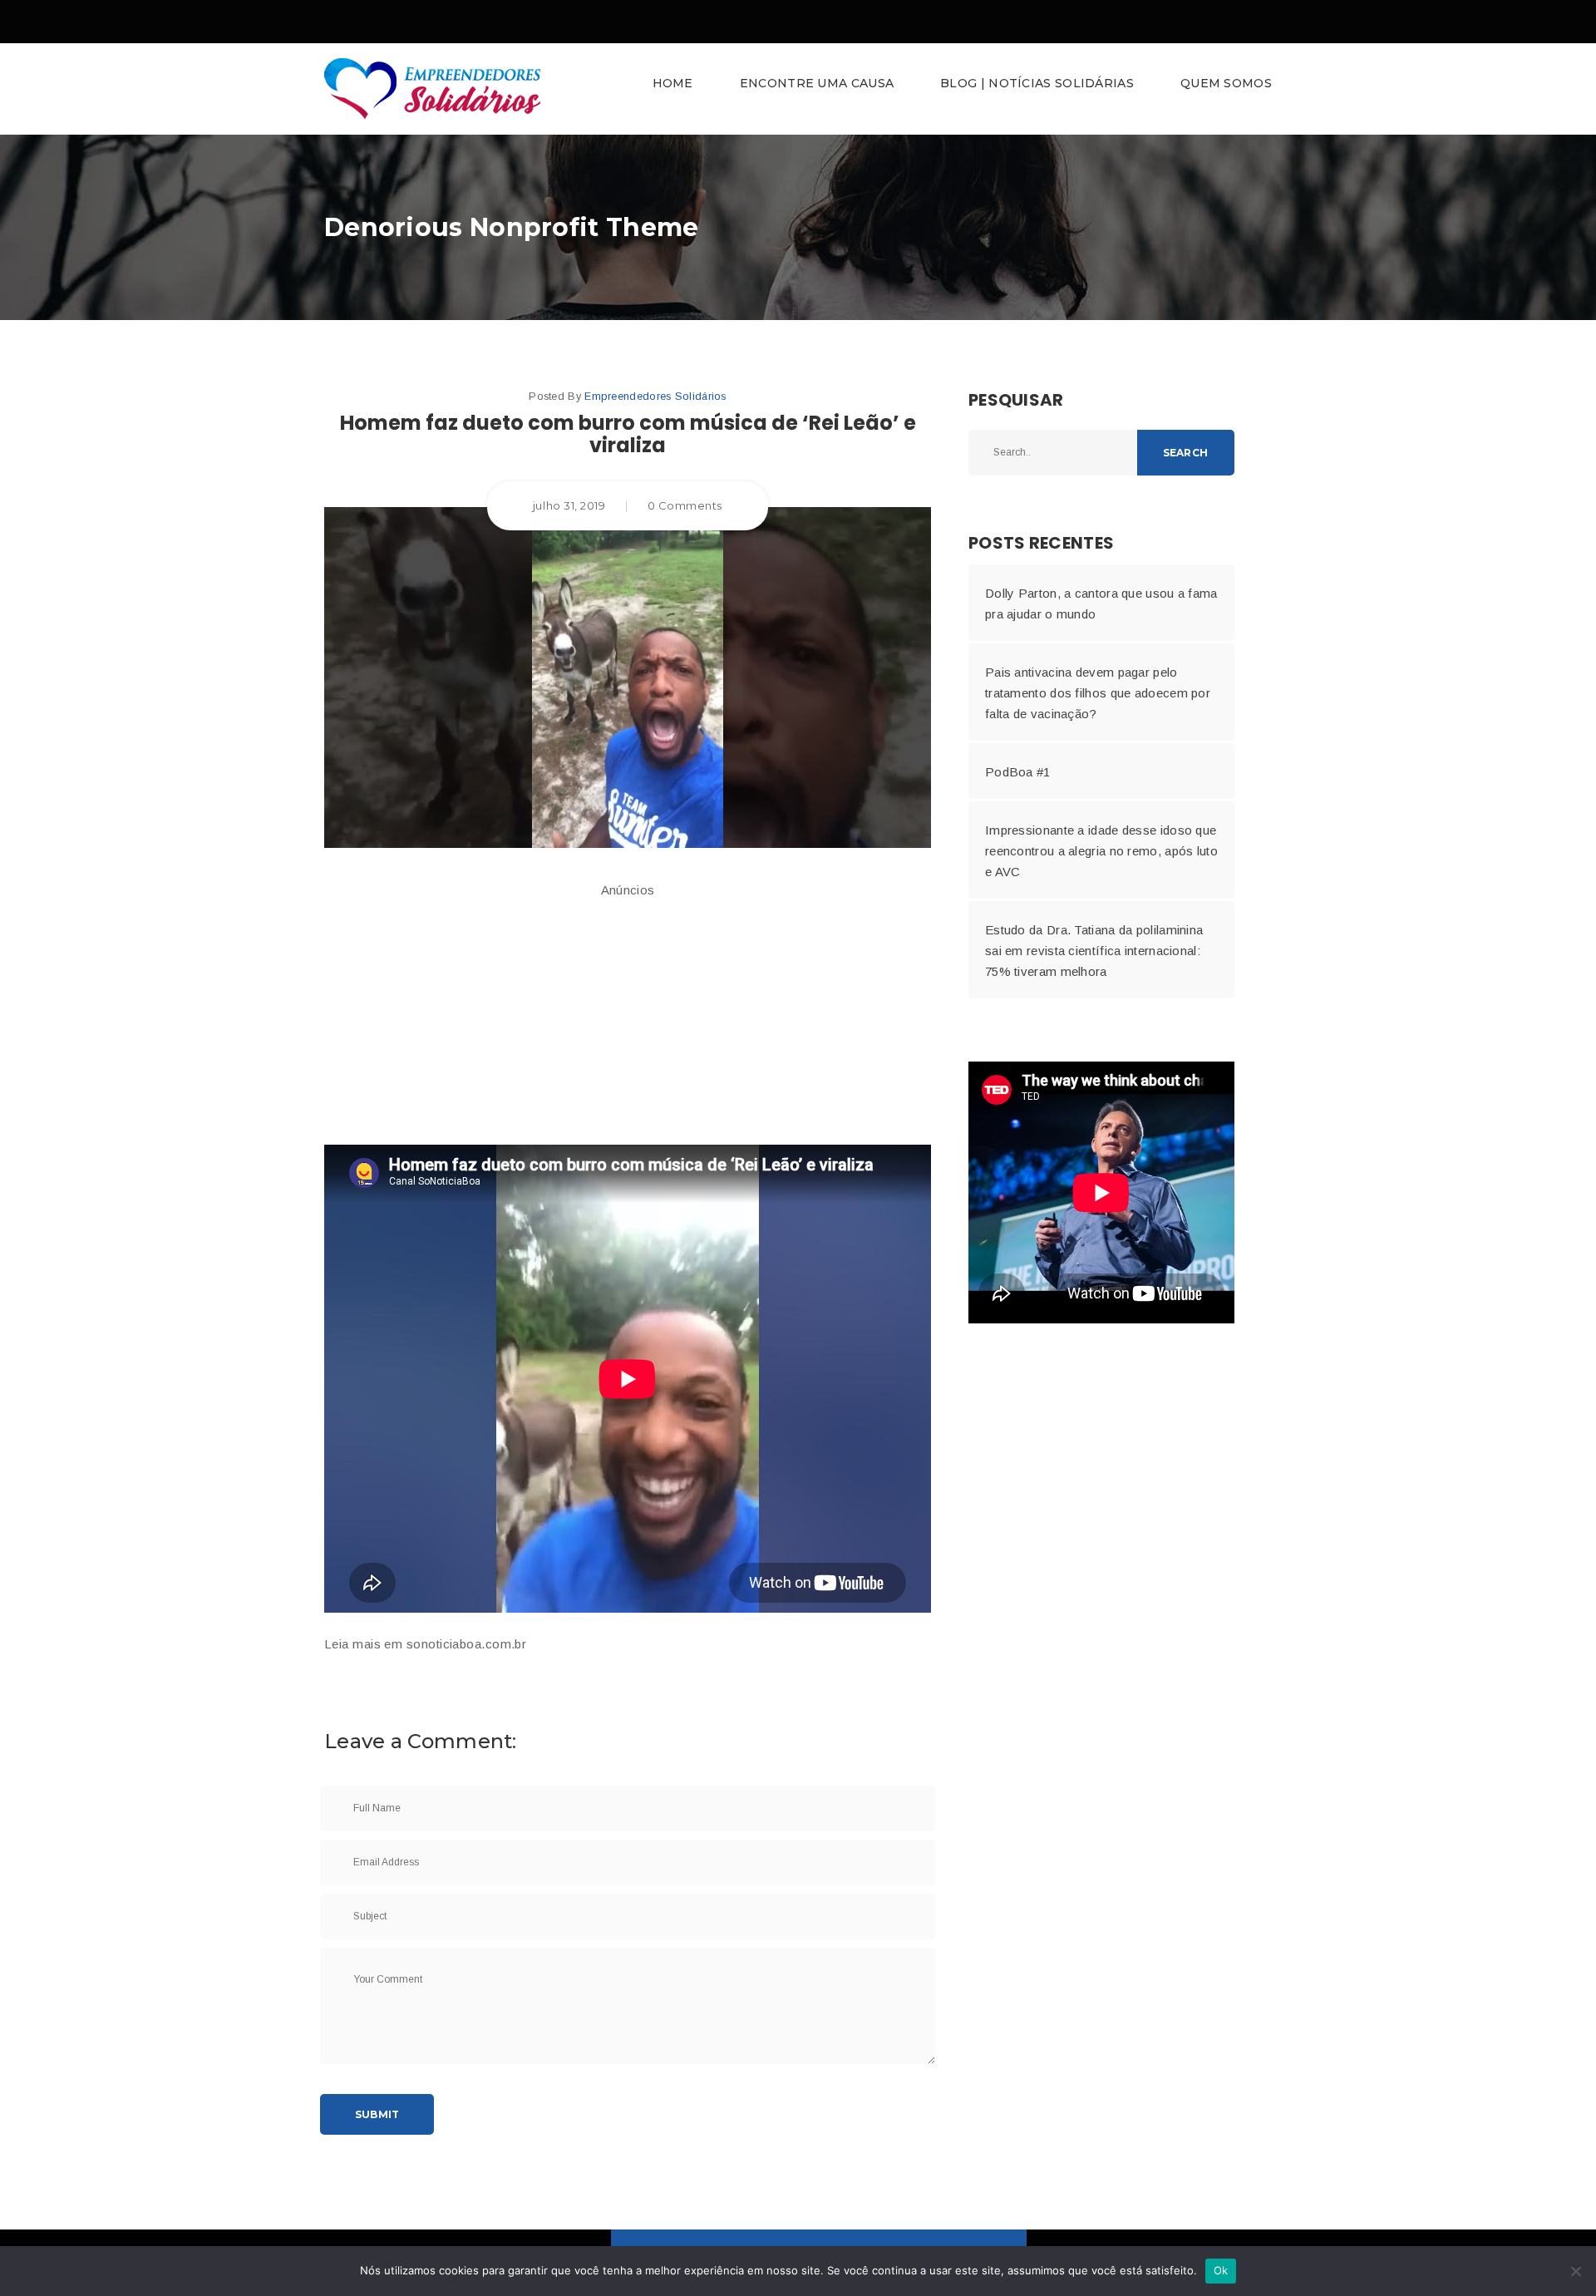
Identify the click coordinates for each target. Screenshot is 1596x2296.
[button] (798, 89)
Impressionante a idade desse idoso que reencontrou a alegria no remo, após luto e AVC (1101, 851)
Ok (1221, 2270)
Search (1185, 453)
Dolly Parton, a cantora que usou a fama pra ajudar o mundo (1101, 604)
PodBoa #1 (1018, 772)
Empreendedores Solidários (655, 396)
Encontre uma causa (817, 83)
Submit (377, 2114)
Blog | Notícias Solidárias (1037, 83)
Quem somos (1226, 83)
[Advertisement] (628, 1016)
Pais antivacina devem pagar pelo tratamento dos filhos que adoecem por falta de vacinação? (1098, 693)
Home (673, 83)
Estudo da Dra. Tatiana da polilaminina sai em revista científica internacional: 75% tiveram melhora (1094, 951)
